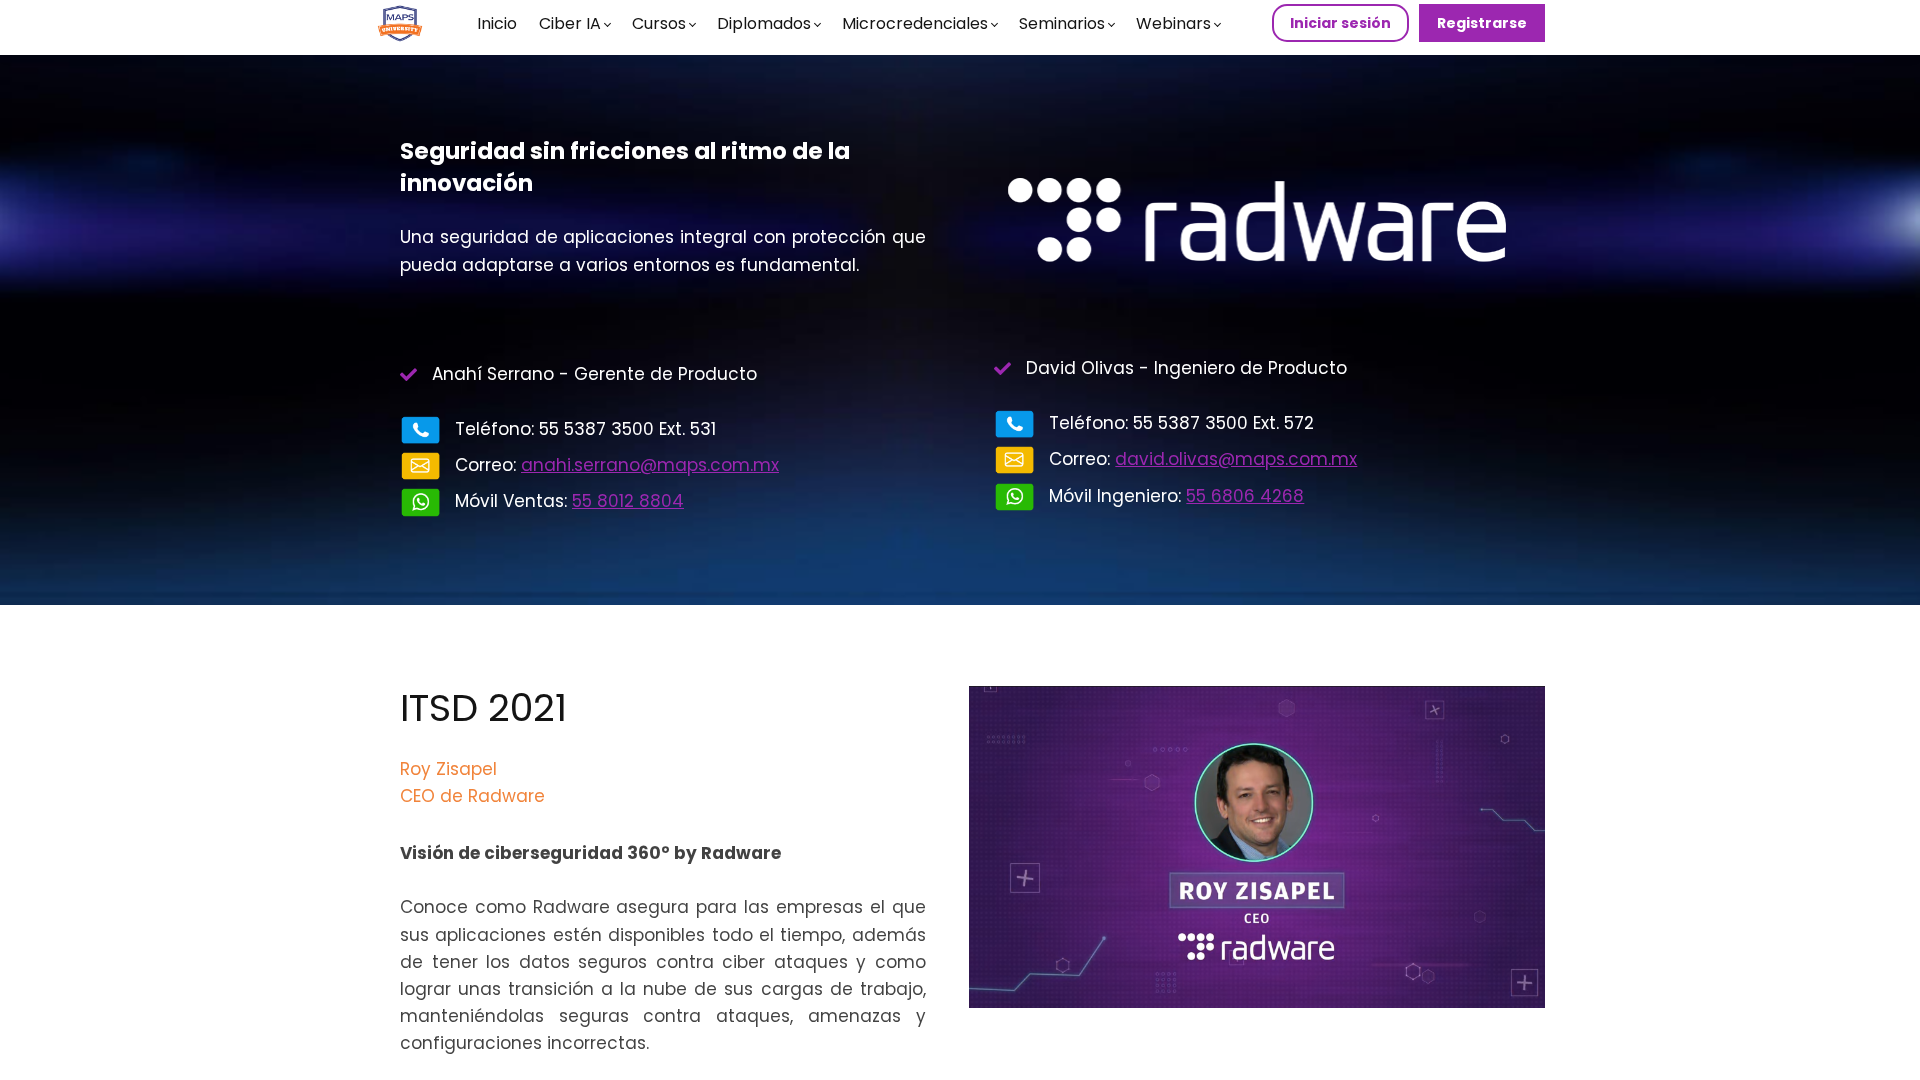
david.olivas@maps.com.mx (1236, 459)
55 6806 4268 (1245, 496)
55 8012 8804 (628, 501)
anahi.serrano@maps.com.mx (650, 465)
